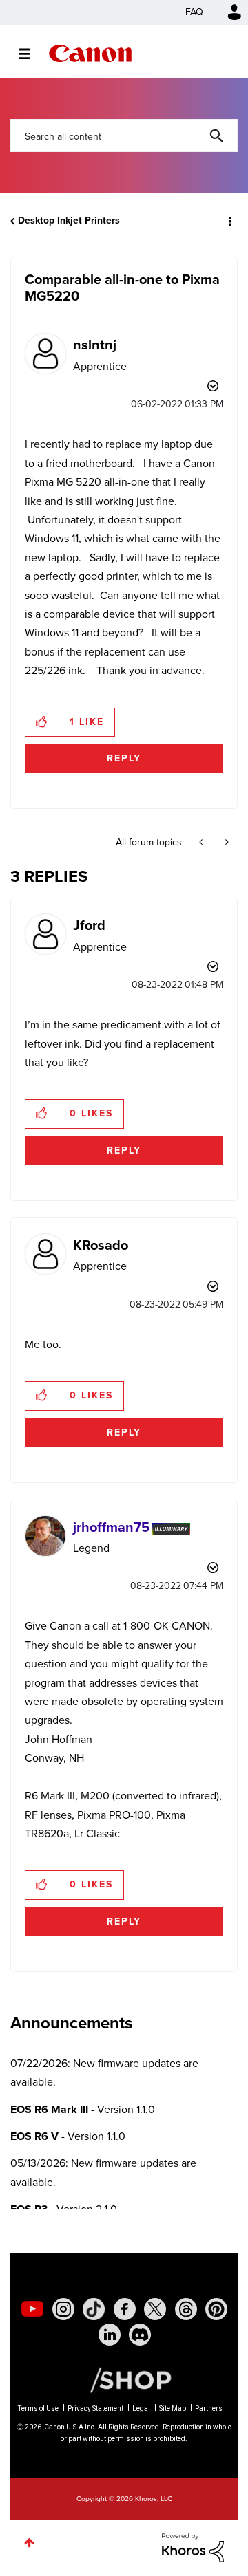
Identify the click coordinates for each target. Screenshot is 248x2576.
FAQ (194, 12)
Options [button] (229, 221)
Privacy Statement (95, 2409)
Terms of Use (38, 2409)
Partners (209, 2409)
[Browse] (31, 54)
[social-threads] (186, 2309)
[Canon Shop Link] (124, 2379)
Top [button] (29, 2543)
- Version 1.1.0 (83, 2109)
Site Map (173, 2409)
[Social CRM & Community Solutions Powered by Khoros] (193, 2547)
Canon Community (90, 53)
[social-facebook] (125, 2309)
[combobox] (124, 136)
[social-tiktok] (94, 2309)
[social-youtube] (32, 2309)
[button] (42, 722)
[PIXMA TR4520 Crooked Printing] (202, 843)
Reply (124, 758)
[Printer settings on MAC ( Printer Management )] (226, 843)
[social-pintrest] (216, 2309)
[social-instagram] (63, 2309)
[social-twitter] (155, 2309)
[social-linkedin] (110, 2335)
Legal (141, 2409)
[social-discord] (140, 2335)
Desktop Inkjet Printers (69, 220)
